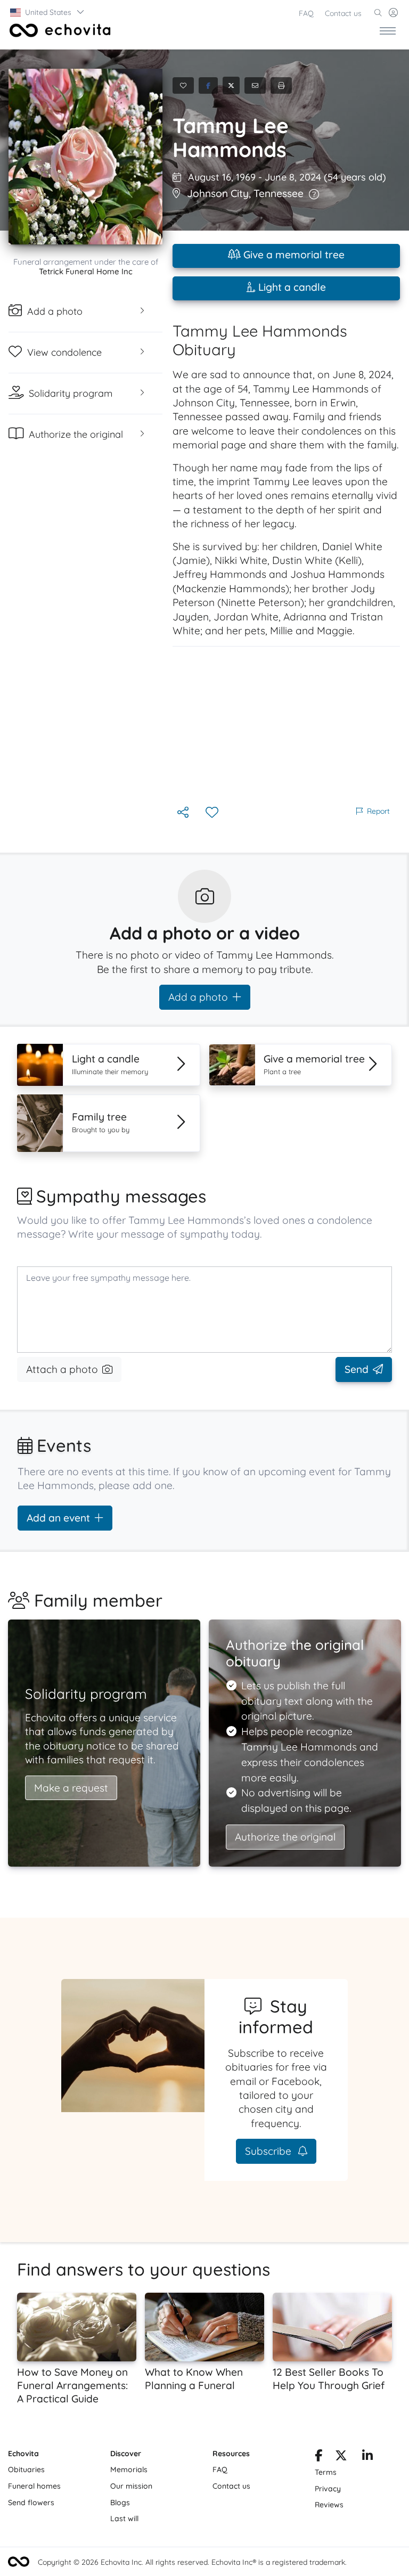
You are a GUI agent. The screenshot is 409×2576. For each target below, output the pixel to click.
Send (357, 1369)
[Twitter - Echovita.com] (341, 2457)
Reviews (329, 2505)
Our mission (131, 2486)
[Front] (58, 30)
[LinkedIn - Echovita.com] (367, 2457)
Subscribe (269, 2151)
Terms (326, 2472)
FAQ (306, 13)
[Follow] (213, 813)
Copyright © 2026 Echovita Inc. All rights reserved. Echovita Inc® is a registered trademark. (192, 2562)
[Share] (184, 813)
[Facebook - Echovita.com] (318, 2457)
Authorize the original (285, 1837)
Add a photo (198, 997)
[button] (48, 12)
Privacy (328, 2489)
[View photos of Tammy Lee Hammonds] (85, 157)
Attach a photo (62, 1369)
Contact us (343, 13)
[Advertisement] (286, 725)
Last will (124, 2518)
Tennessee (279, 193)
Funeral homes (34, 2486)
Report (378, 811)
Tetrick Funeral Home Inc (86, 271)
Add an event (58, 1518)
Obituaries (26, 2469)
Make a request (71, 1788)
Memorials (129, 2469)
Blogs (120, 2503)
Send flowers (31, 2503)
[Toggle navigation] (388, 30)
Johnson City (218, 193)
